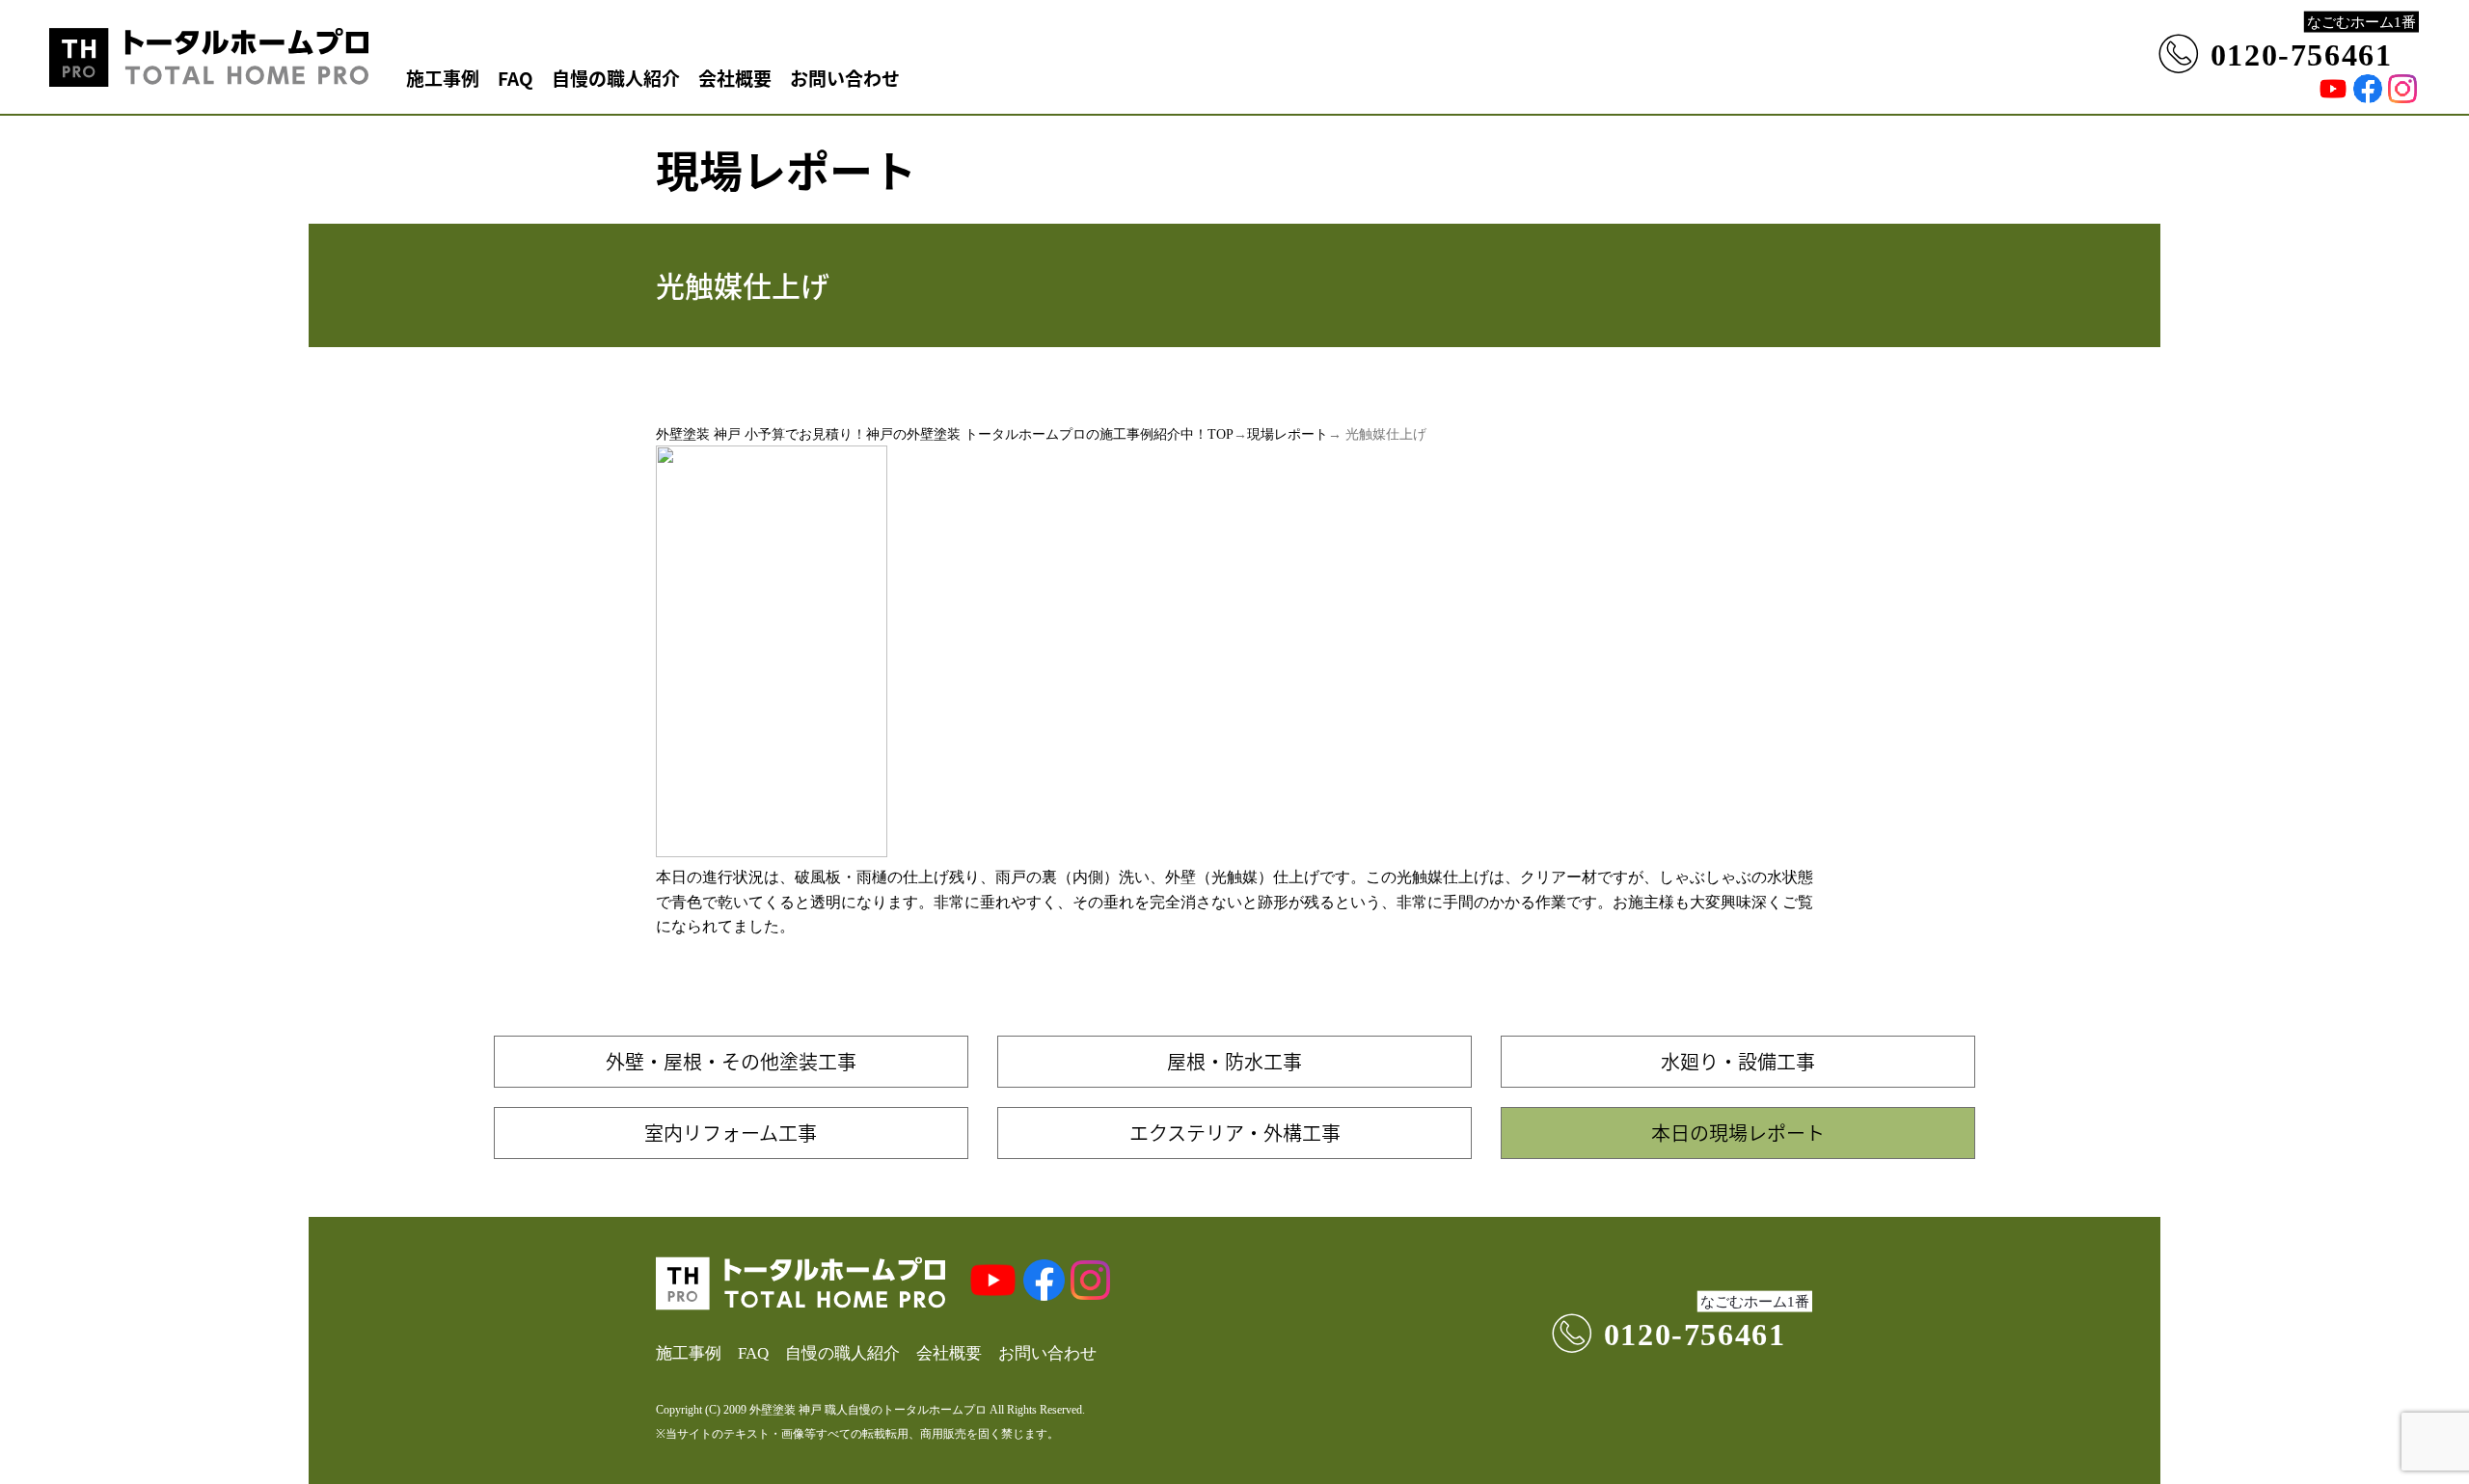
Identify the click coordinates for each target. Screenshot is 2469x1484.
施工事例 (443, 78)
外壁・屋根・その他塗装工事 (731, 1061)
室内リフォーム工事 (731, 1133)
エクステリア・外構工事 (1235, 1133)
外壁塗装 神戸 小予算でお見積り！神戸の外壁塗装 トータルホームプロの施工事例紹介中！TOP (945, 434)
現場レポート (1288, 434)
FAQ (516, 78)
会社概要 (735, 78)
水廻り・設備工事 (1738, 1061)
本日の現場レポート (1738, 1133)
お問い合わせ (845, 78)
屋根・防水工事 (1234, 1061)
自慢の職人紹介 (616, 78)
